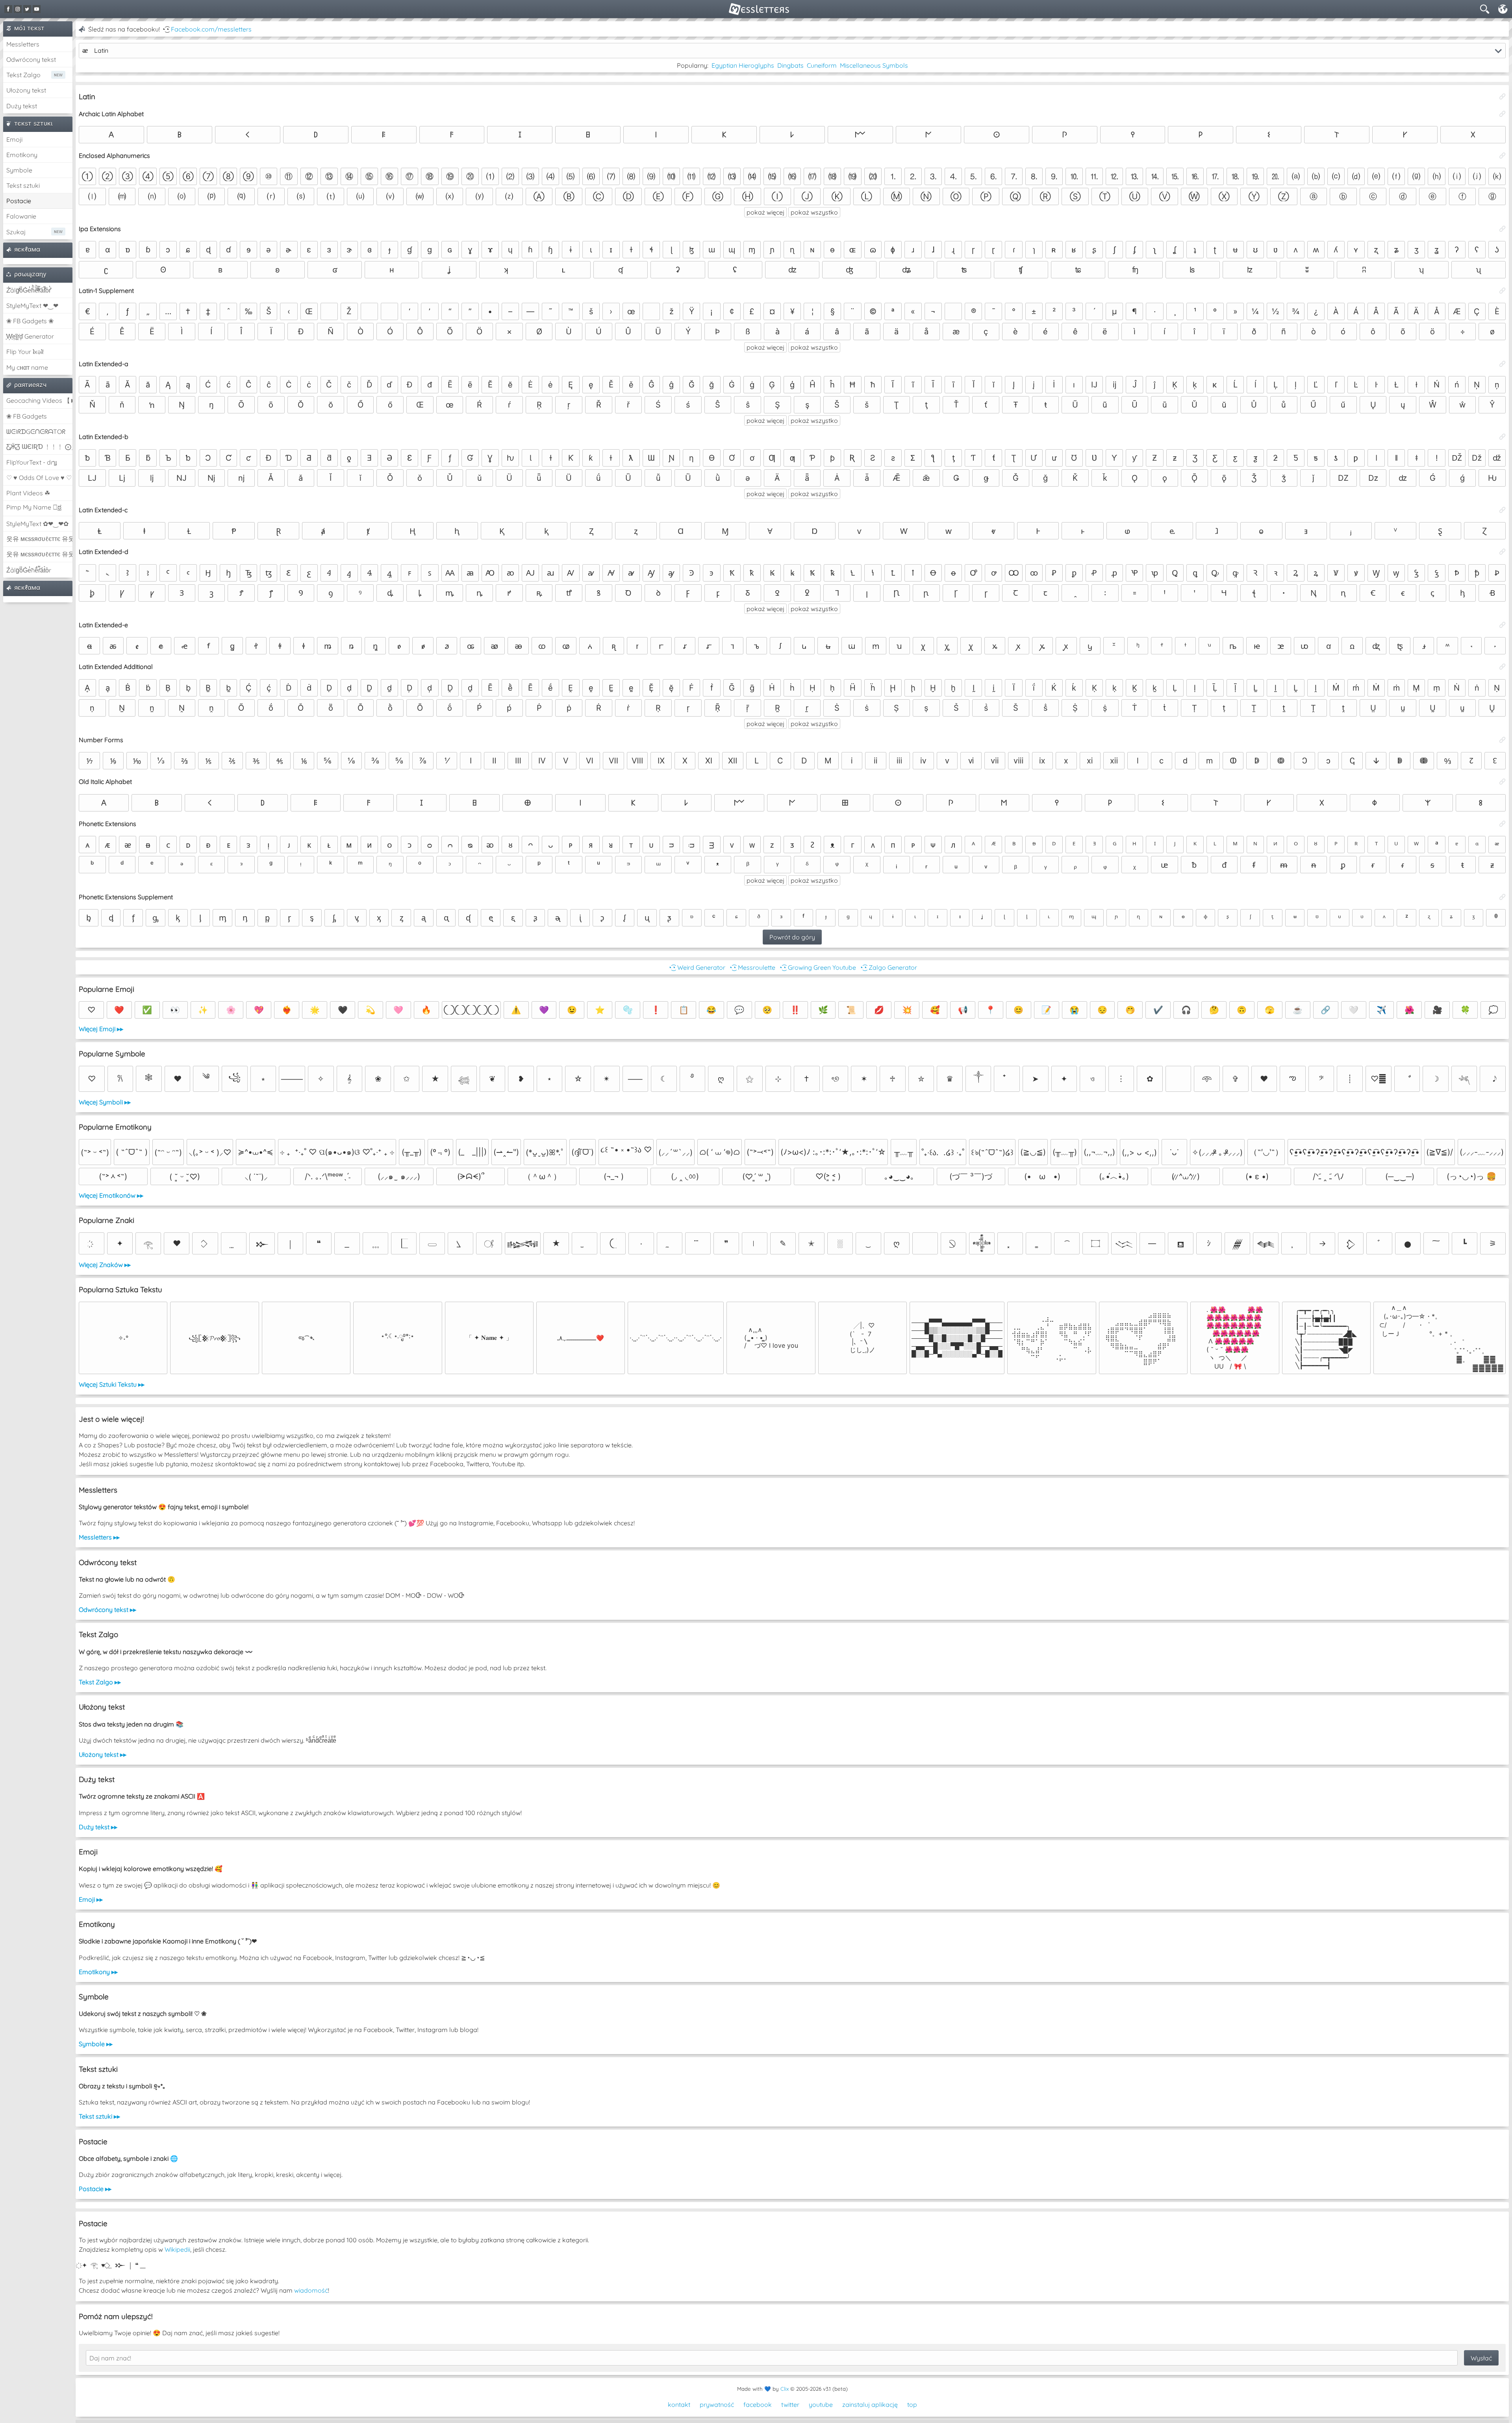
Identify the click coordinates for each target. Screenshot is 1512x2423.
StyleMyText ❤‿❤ (32, 306)
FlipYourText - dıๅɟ (31, 462)
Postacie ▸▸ (95, 2189)
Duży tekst (22, 106)
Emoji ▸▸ (91, 1899)
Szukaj (16, 232)
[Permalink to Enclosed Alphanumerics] (1503, 156)
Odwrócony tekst (31, 59)
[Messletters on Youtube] (37, 9)
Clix (785, 2389)
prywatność (717, 2404)
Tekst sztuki (23, 185)
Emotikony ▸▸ (98, 1972)
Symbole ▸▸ (96, 2044)
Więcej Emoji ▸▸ (101, 1029)
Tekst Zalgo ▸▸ (100, 1682)
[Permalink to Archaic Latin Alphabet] (1503, 114)
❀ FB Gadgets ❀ (30, 321)
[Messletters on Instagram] (18, 9)
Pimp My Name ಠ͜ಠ (34, 507)
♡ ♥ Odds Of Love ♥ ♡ (39, 478)
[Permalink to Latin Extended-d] (1503, 552)
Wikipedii (177, 2249)
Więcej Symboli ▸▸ (105, 1102)
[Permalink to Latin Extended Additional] (1503, 667)
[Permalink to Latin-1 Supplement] (1503, 291)
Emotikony (22, 155)
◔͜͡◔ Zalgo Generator (888, 967)
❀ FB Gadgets (27, 416)
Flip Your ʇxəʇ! (25, 352)
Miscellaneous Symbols (874, 65)
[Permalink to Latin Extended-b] (1503, 437)
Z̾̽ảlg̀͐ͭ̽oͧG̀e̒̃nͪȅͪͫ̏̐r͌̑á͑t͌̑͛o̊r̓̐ (29, 290)
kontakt (679, 2404)
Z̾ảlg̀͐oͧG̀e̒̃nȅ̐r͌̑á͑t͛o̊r (29, 570)
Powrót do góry (792, 937)
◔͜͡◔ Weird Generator (697, 967)
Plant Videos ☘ (28, 493)
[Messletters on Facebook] (8, 9)
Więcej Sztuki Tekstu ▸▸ (112, 1384)
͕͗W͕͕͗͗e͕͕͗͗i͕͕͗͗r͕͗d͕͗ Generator (30, 336)
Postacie (19, 201)
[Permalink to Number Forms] (1503, 740)
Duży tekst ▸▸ (98, 1827)
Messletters (23, 44)
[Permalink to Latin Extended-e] (1503, 625)
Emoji (14, 139)
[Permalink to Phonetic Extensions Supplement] (1503, 897)
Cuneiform (822, 65)
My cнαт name (27, 367)
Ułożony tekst (26, 90)
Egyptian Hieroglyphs (743, 65)
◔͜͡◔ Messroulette (752, 967)
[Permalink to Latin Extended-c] (1503, 510)
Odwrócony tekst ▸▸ (107, 1610)
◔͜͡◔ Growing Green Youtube (817, 967)
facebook (758, 2404)
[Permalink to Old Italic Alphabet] (1503, 782)
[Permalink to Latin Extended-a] (1503, 364)
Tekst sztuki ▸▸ (99, 2116)
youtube (821, 2404)
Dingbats (790, 65)
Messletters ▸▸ (99, 1537)
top (912, 2404)
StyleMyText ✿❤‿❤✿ (37, 524)
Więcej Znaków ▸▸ (105, 1265)
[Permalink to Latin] (1503, 96)
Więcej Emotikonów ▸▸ (111, 1195)
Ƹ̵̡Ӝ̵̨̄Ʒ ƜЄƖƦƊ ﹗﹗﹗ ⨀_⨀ (39, 446)
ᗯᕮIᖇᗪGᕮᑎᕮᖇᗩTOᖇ (36, 432)
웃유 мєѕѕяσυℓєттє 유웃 (39, 539)
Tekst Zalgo (23, 75)
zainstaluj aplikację (870, 2404)
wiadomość (311, 2290)
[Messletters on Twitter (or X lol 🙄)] (27, 9)
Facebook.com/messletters (211, 29)
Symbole (19, 170)
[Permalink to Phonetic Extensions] (1503, 824)
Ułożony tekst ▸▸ (103, 1754)
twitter (790, 2404)
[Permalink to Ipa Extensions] (1503, 229)
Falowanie (21, 216)
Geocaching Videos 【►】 (39, 400)
